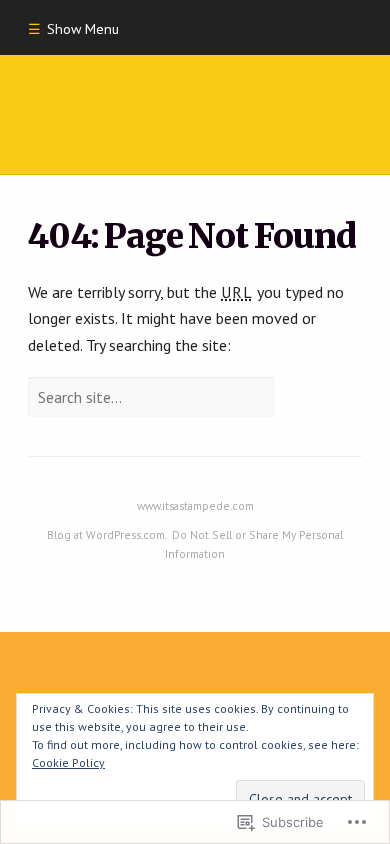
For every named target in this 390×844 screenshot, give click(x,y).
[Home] (195, 115)
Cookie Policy (68, 762)
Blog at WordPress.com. (107, 534)
